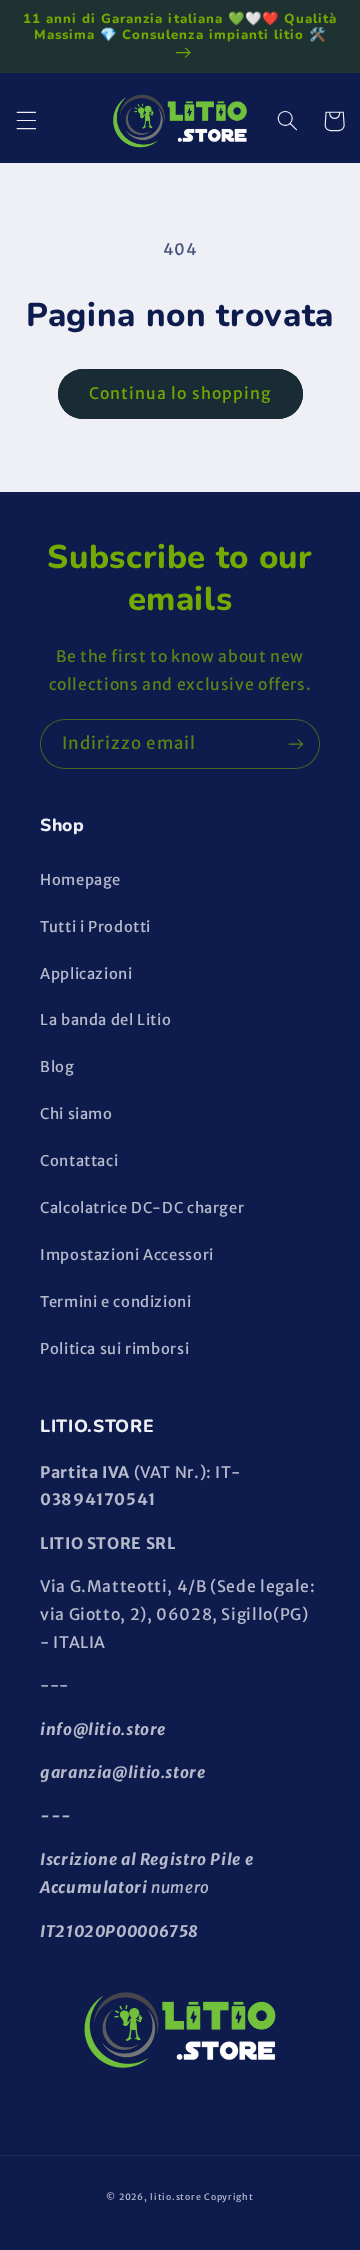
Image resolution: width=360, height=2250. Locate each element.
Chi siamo (76, 1114)
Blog (57, 1067)
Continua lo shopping (180, 393)
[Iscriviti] (296, 743)
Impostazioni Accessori (127, 1255)
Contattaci (79, 1161)
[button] (26, 121)
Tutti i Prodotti (95, 927)
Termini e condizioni (116, 1302)
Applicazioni (86, 974)
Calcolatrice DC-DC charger (142, 1208)
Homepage (80, 880)
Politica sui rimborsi (114, 1349)
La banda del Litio (105, 1020)
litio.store (175, 2196)
